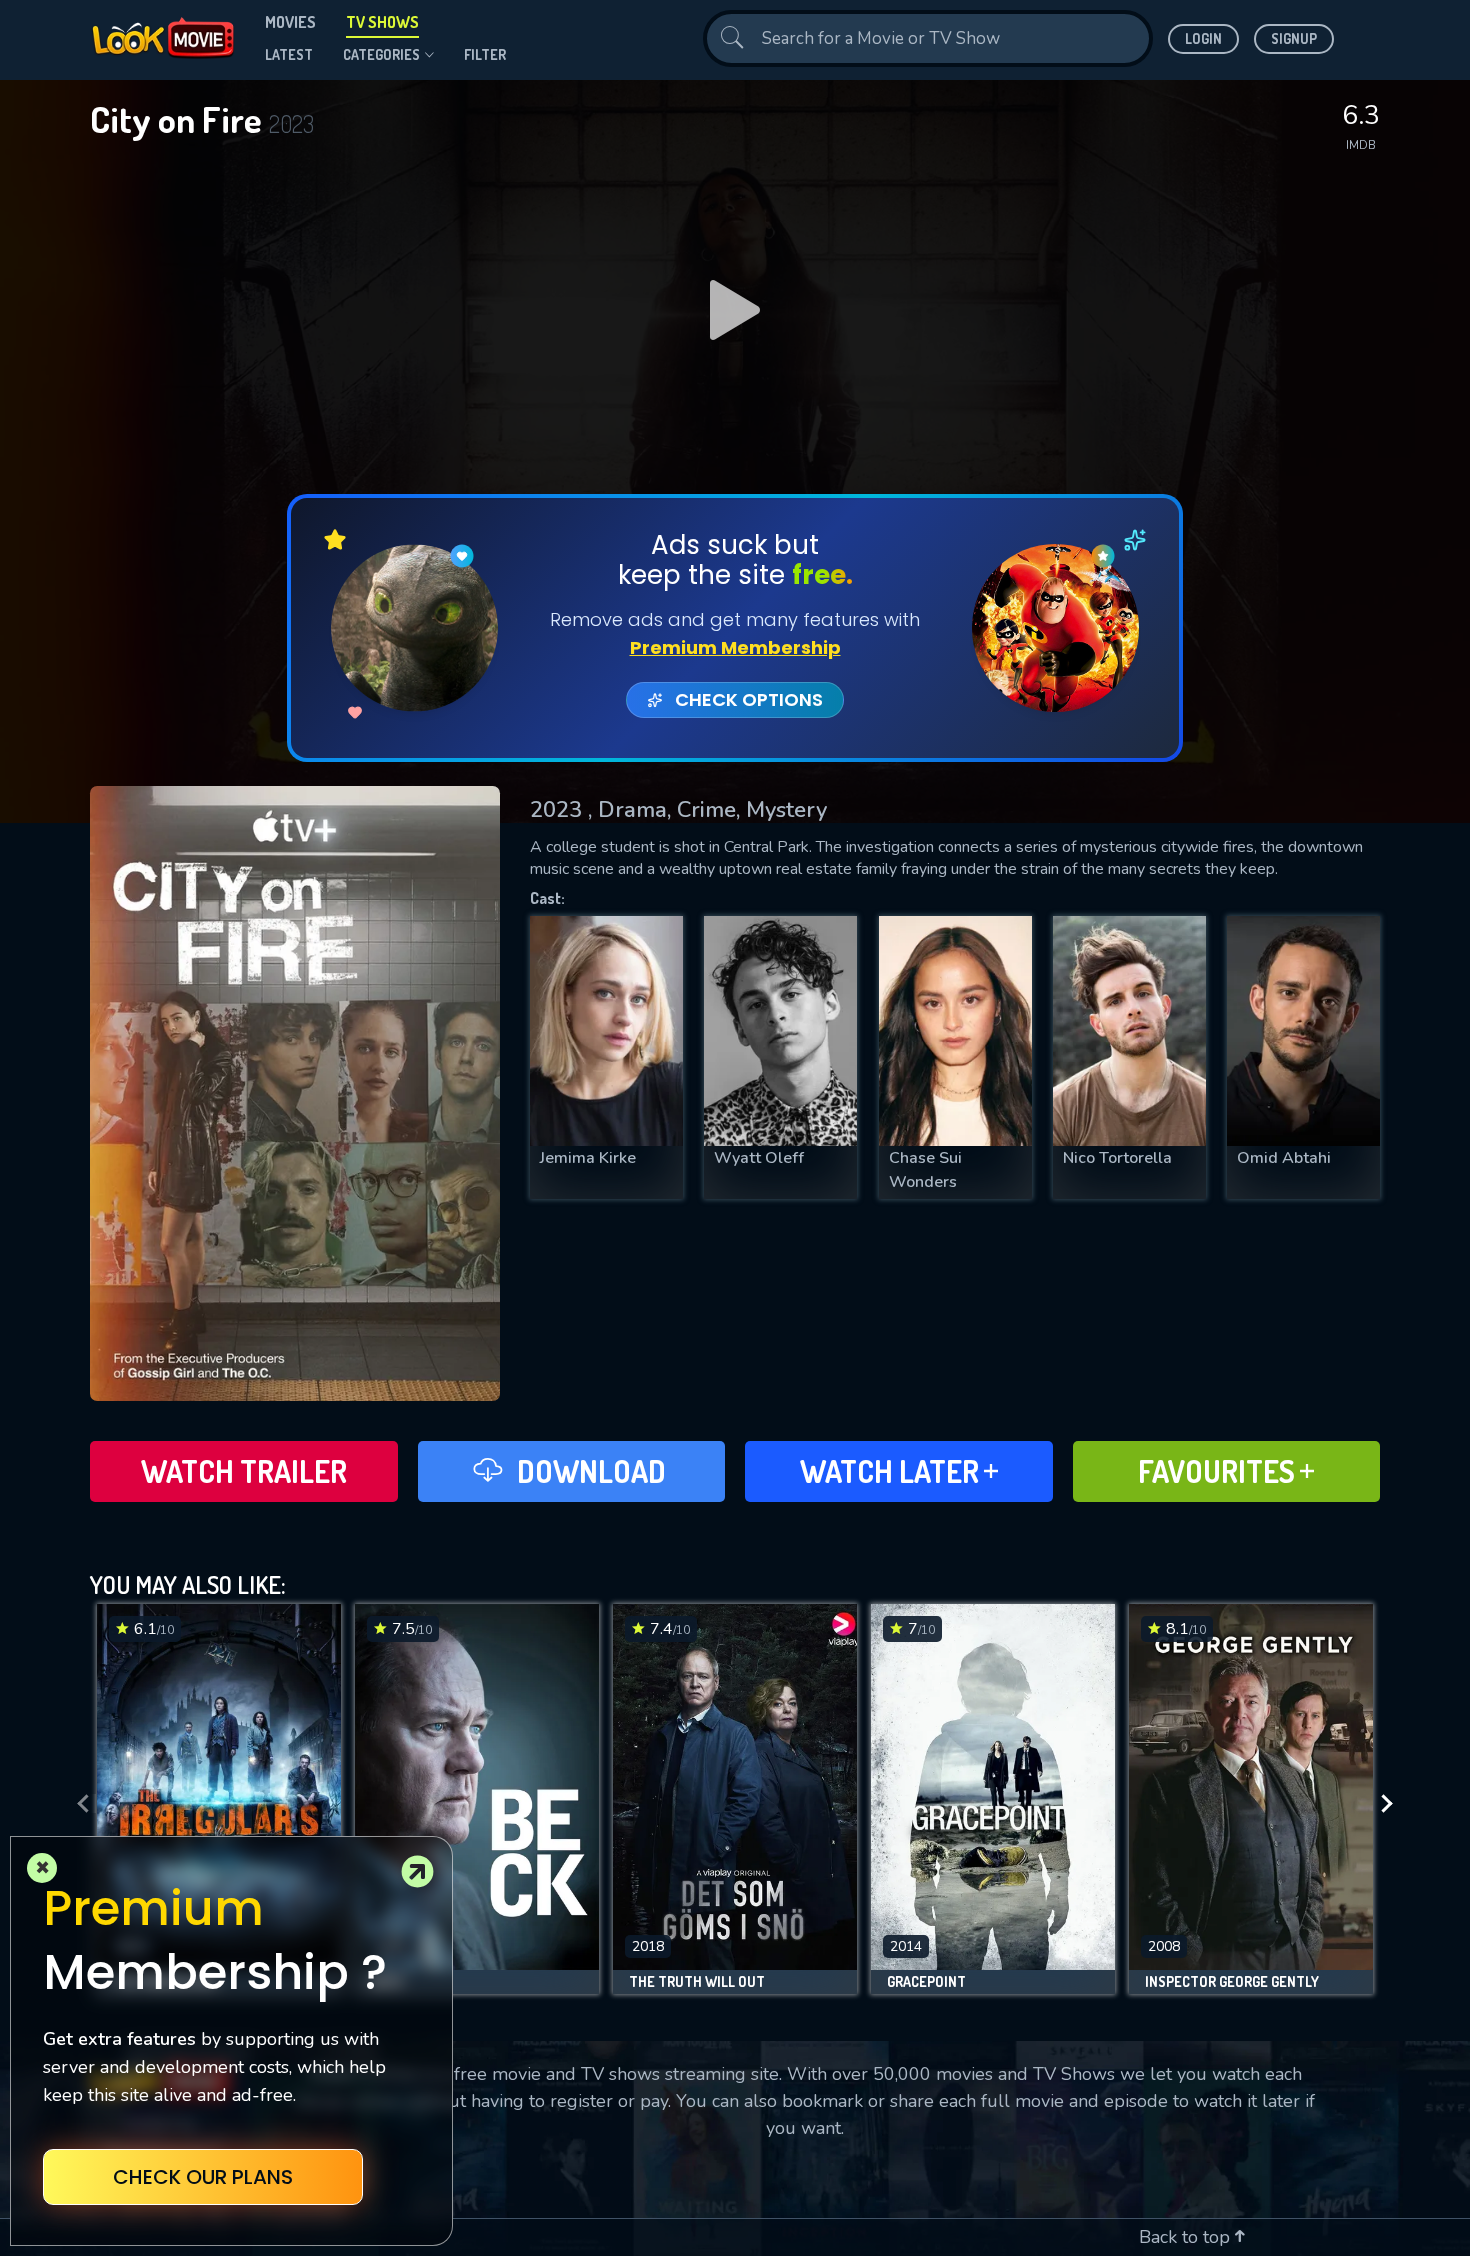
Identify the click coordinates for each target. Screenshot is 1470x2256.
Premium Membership (735, 647)
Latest (289, 54)
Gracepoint (926, 1982)
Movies (290, 22)
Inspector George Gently (1232, 1982)
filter (485, 54)
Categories (381, 54)
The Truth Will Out (697, 1982)
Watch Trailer (244, 1471)
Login (1203, 38)
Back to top (1187, 2237)
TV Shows (382, 22)
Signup (1294, 38)
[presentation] (77, 1804)
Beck (387, 1982)
